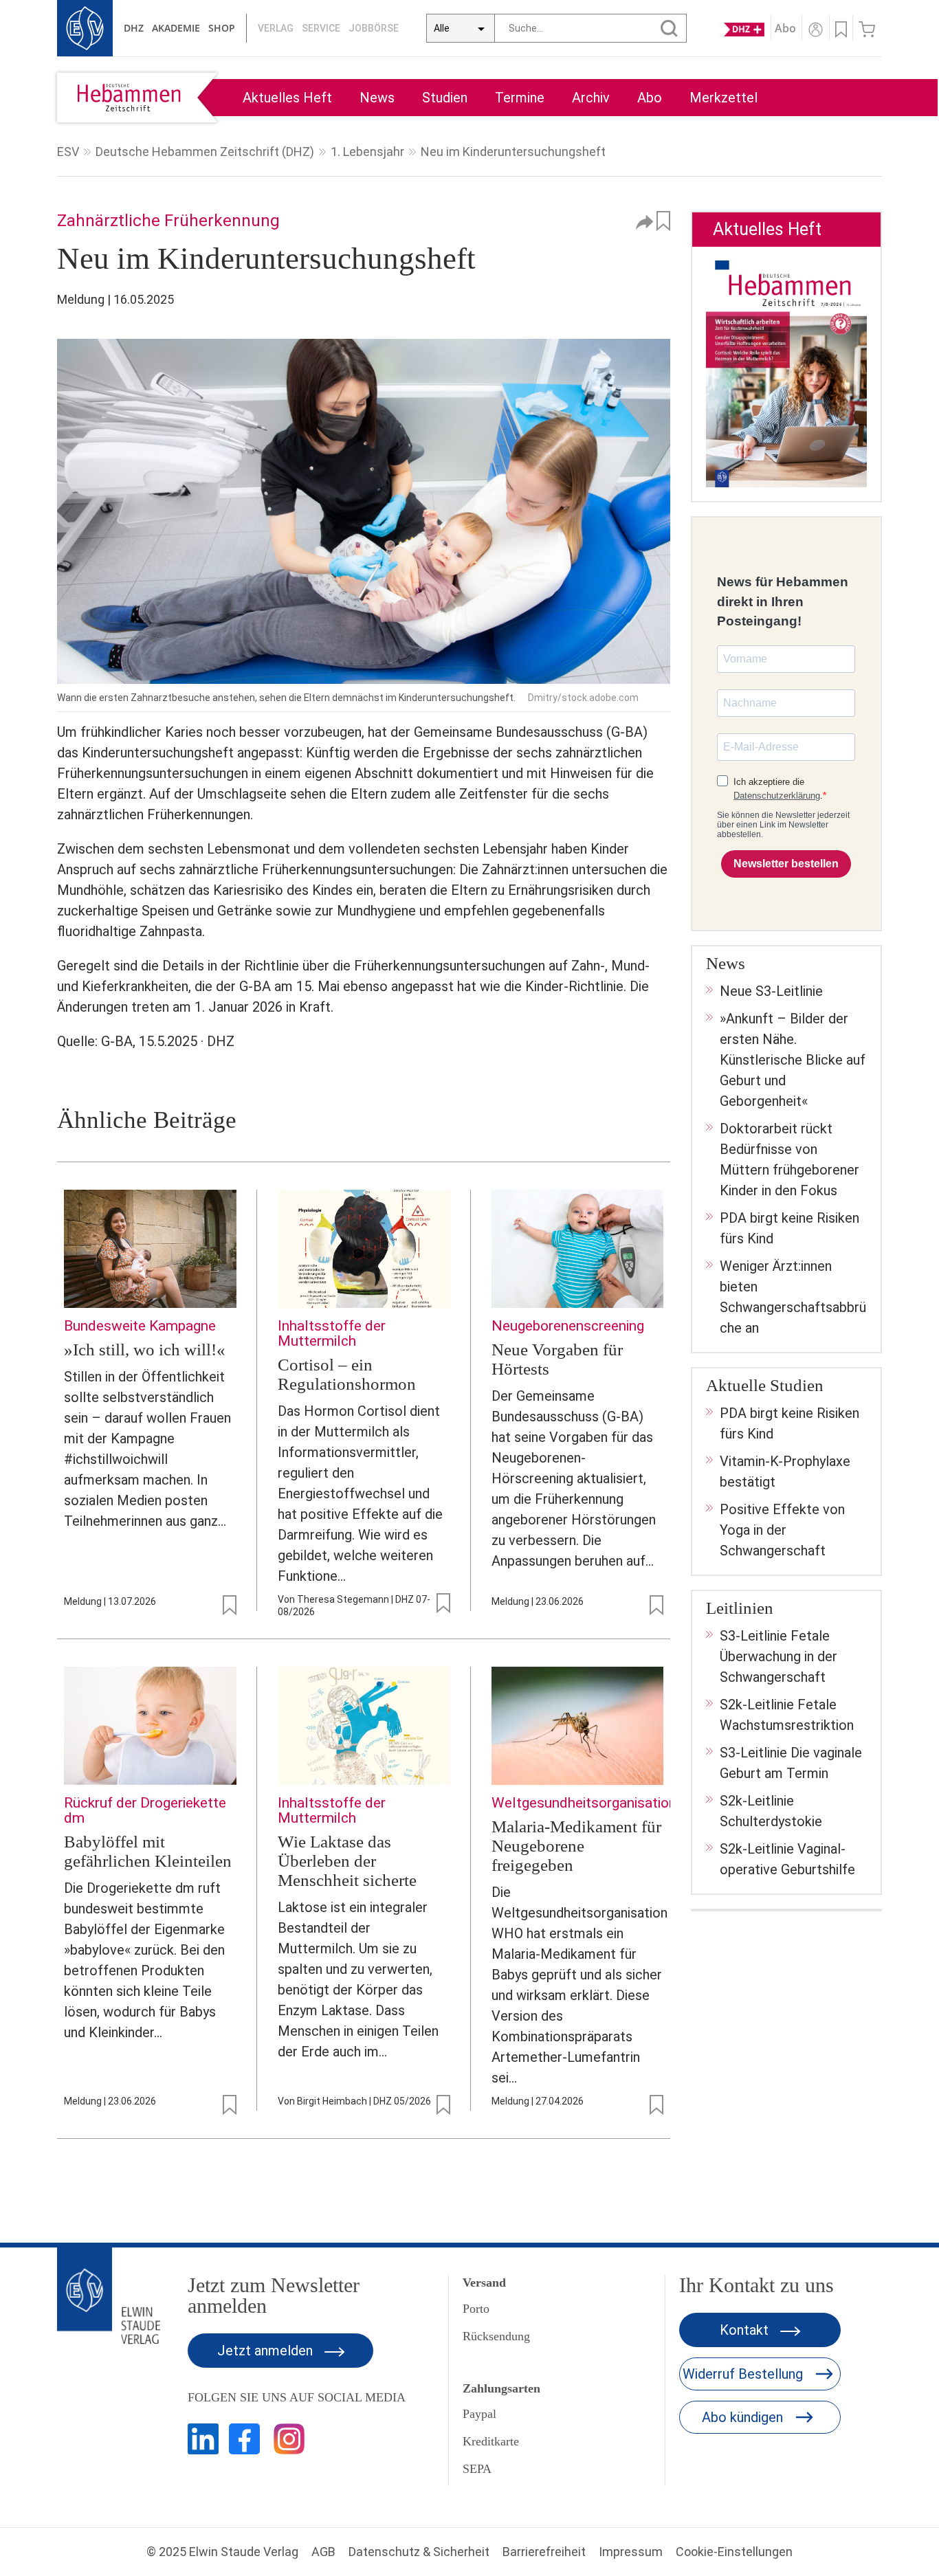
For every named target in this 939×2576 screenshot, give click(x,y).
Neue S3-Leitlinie (771, 991)
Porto (476, 2309)
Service (321, 28)
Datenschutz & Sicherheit (419, 2552)
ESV (68, 152)
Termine (520, 98)
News (377, 98)
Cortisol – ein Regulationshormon (347, 1374)
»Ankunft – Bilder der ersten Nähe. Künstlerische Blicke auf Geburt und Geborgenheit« (793, 1060)
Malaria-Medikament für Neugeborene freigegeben (576, 1846)
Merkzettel (723, 98)
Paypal (479, 2414)
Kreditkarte (491, 2441)
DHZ (134, 28)
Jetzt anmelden (267, 2351)
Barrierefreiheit (544, 2552)
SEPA (477, 2469)
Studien (445, 98)
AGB (323, 2552)
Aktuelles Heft (287, 98)
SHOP (222, 28)
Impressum (631, 2552)
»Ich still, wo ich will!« (145, 1350)
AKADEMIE (176, 28)
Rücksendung (496, 2336)
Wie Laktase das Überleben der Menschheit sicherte (347, 1861)
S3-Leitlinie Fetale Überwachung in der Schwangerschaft (778, 1656)
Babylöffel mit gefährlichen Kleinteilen (148, 1851)
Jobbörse (374, 28)
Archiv (591, 98)
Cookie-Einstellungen (734, 2552)
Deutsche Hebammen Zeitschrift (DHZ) (205, 152)
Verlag (276, 28)
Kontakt (746, 2330)
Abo (650, 98)
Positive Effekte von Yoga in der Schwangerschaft (782, 1530)
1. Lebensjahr (367, 152)
